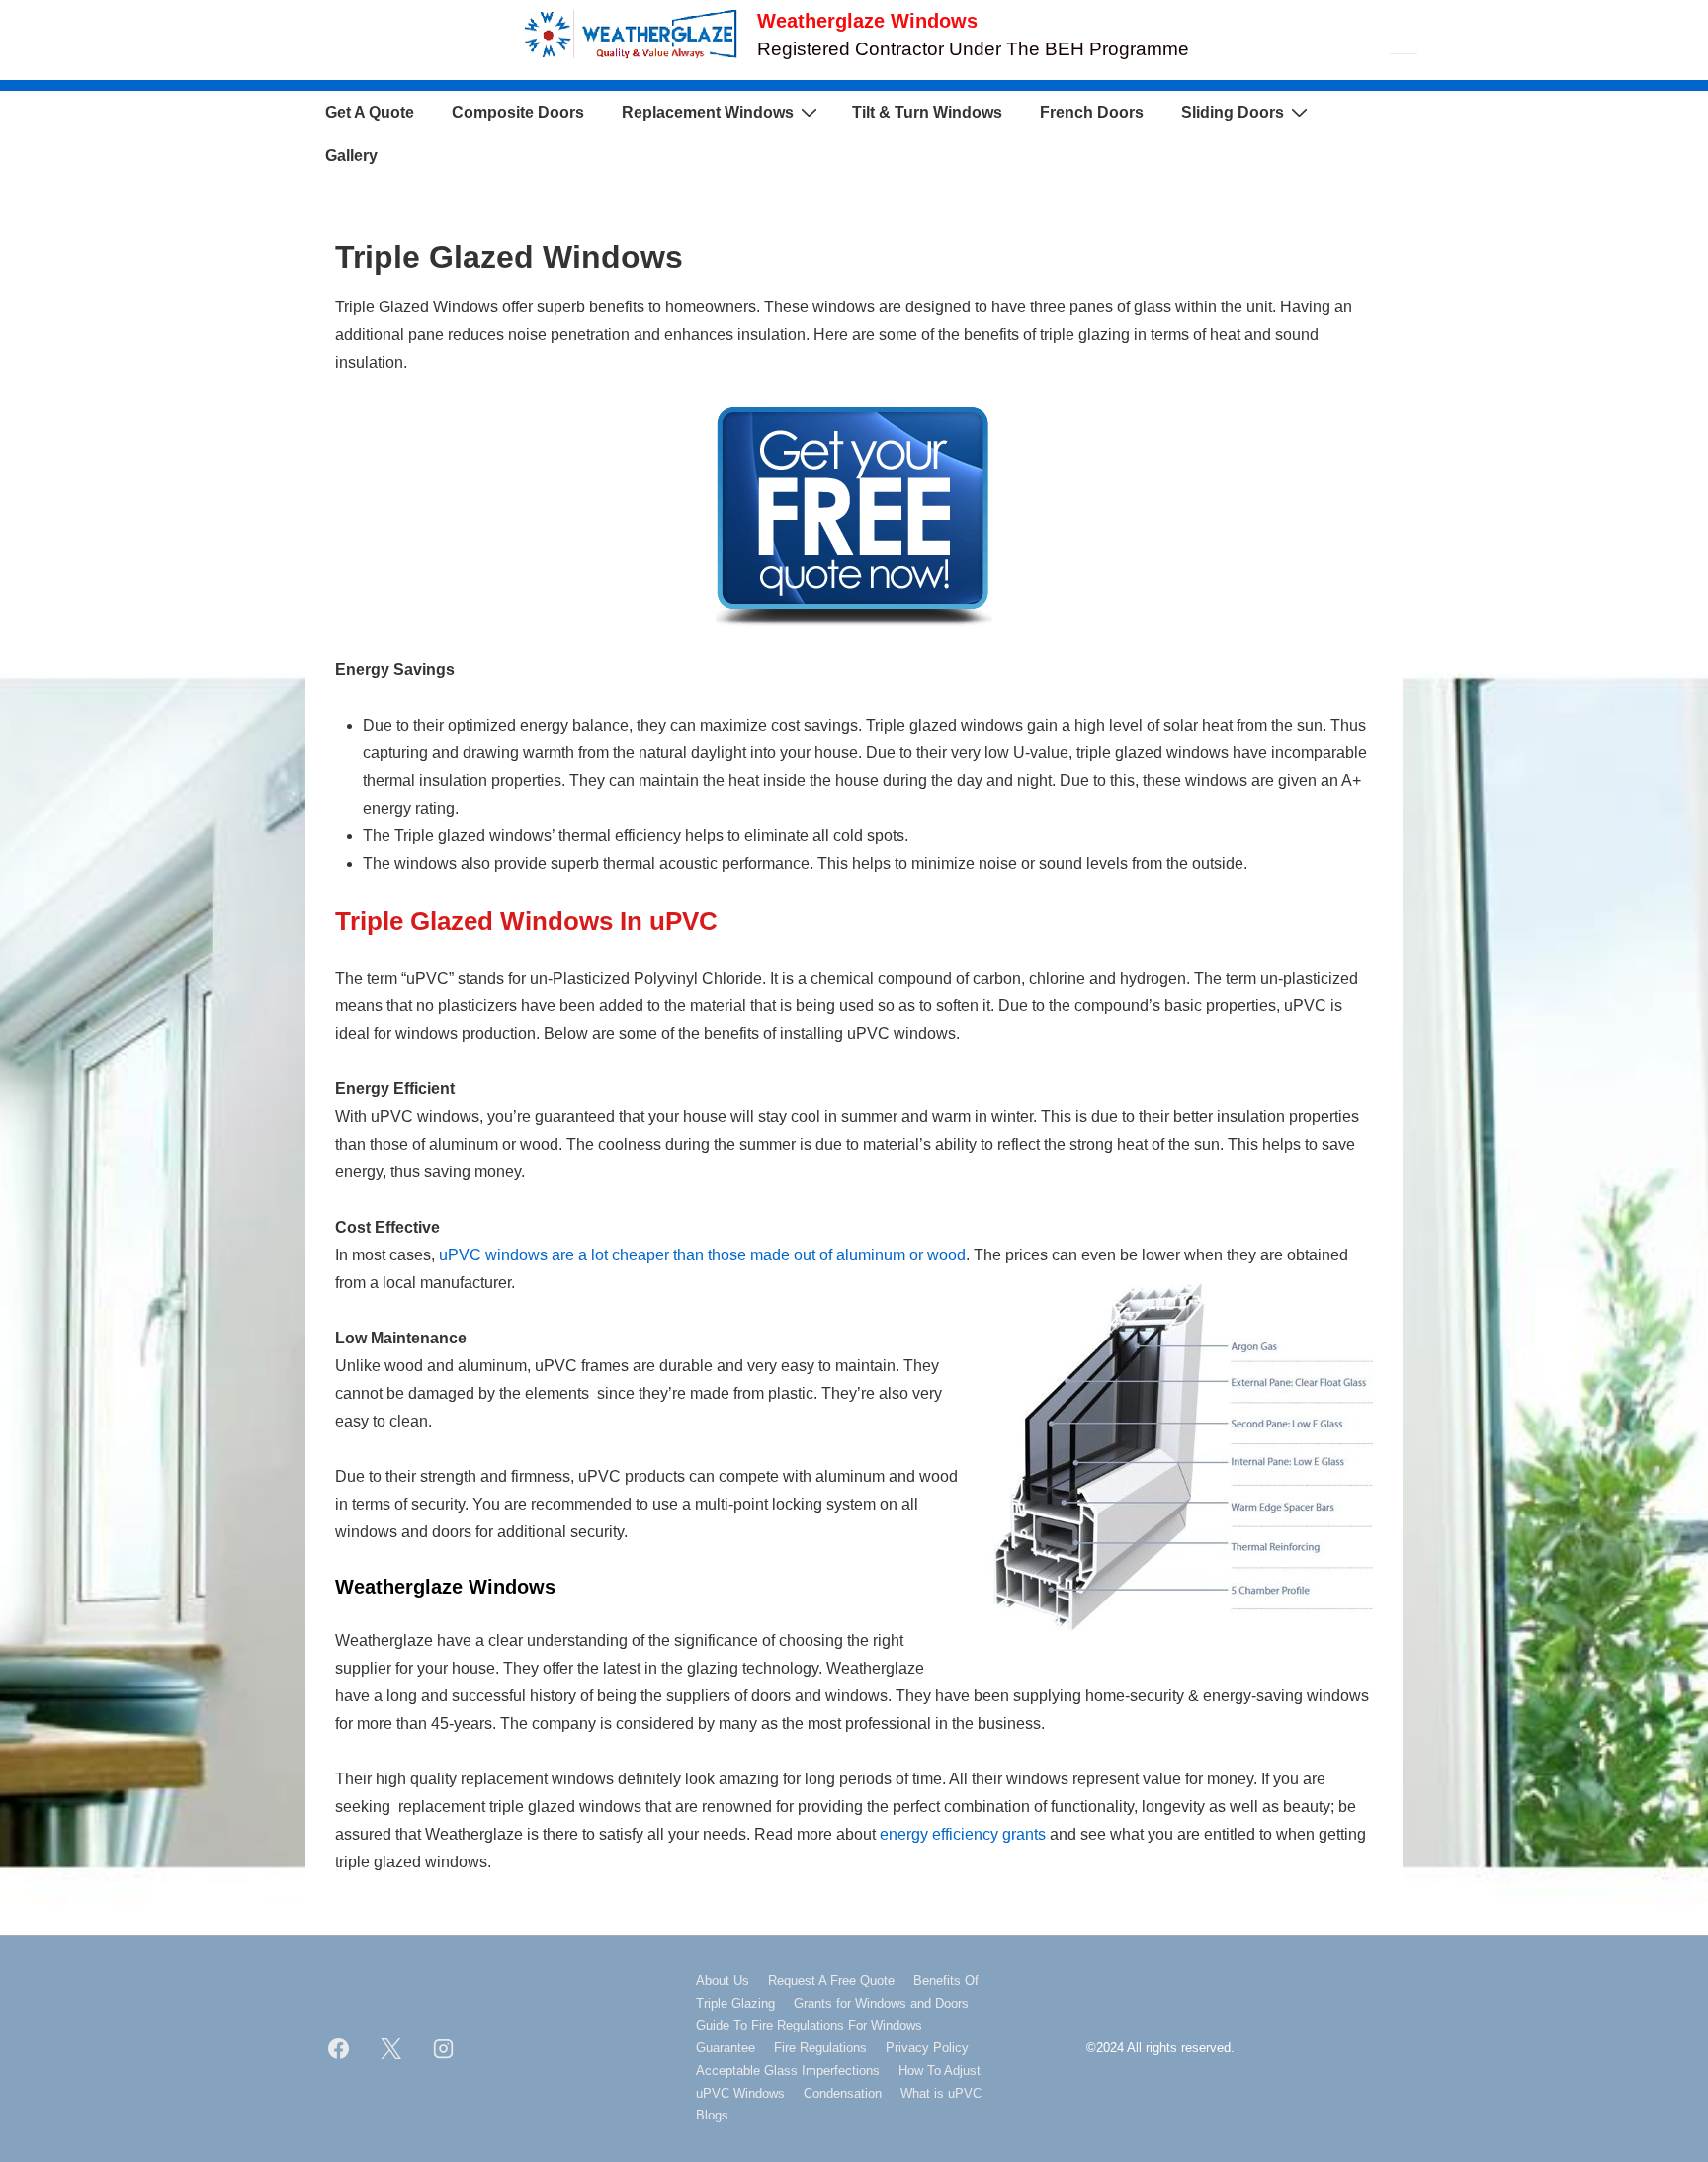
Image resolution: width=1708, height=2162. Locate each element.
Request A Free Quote (831, 1981)
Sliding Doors (1233, 112)
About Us (723, 1981)
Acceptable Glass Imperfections (788, 2071)
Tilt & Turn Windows (927, 112)
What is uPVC (941, 2093)
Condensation (843, 2093)
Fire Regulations (820, 2048)
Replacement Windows (708, 112)
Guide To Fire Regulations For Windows (809, 2025)
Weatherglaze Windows (867, 21)
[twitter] (391, 2048)
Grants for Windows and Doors (881, 2003)
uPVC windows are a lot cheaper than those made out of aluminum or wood (702, 1255)
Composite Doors (518, 112)
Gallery (351, 156)
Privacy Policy (927, 2048)
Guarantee (726, 2048)
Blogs (712, 2115)
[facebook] (339, 2048)
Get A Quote (370, 112)
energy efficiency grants (963, 1834)
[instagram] (444, 2048)
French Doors (1092, 112)
